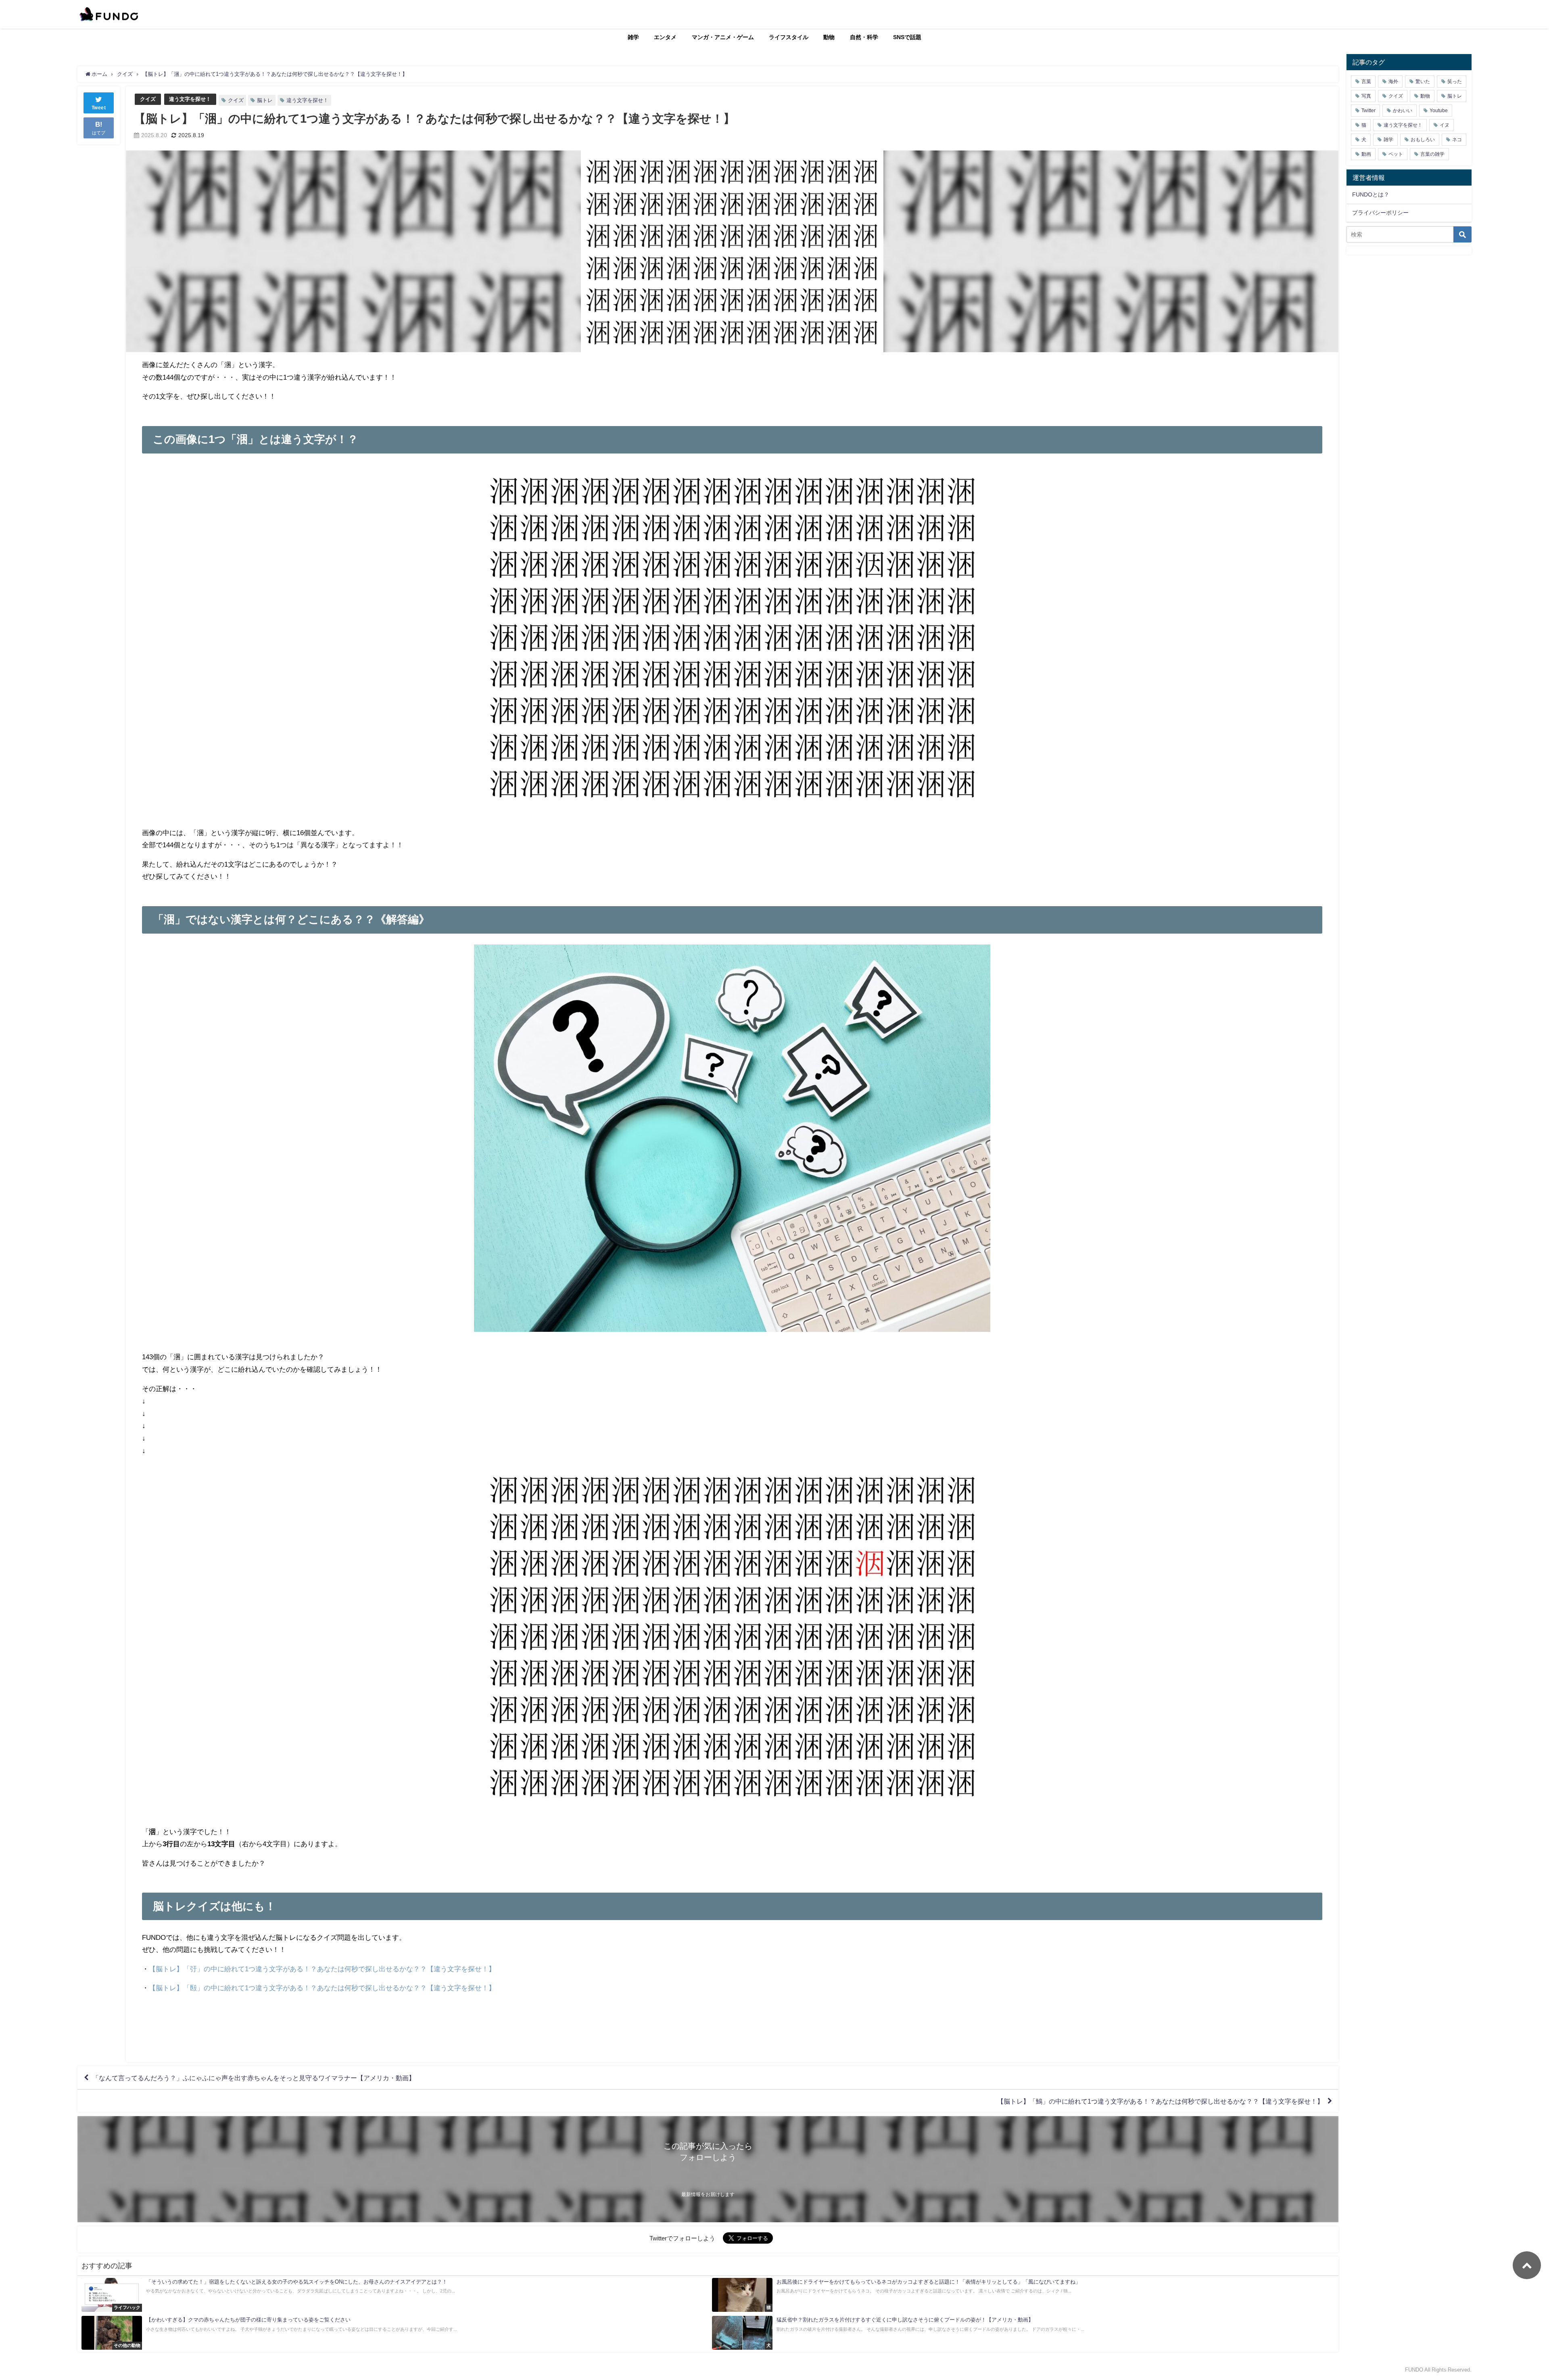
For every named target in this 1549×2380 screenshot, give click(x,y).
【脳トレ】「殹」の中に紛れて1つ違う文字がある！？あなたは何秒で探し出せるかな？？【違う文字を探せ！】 (322, 1988)
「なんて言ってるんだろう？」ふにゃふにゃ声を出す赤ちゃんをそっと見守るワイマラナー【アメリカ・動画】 (254, 2078)
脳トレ (265, 100)
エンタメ (665, 37)
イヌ (1445, 125)
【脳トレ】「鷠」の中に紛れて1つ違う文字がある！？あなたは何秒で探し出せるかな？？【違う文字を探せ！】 (1160, 2101)
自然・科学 (864, 37)
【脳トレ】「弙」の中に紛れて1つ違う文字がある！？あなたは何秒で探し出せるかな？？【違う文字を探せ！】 (322, 1969)
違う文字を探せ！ (190, 99)
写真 (1366, 96)
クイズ (148, 99)
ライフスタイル (789, 37)
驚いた (1423, 81)
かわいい (1403, 111)
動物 (829, 37)
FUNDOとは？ (1371, 194)
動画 (1366, 154)
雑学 (633, 37)
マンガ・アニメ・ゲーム (723, 37)
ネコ (1457, 140)
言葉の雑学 (1432, 154)
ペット (1396, 154)
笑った (1455, 81)
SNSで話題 (907, 37)
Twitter (1368, 111)
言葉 (1366, 81)
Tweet (99, 108)
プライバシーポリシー (1380, 213)
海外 (1393, 81)
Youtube (1439, 111)
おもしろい (1423, 140)
